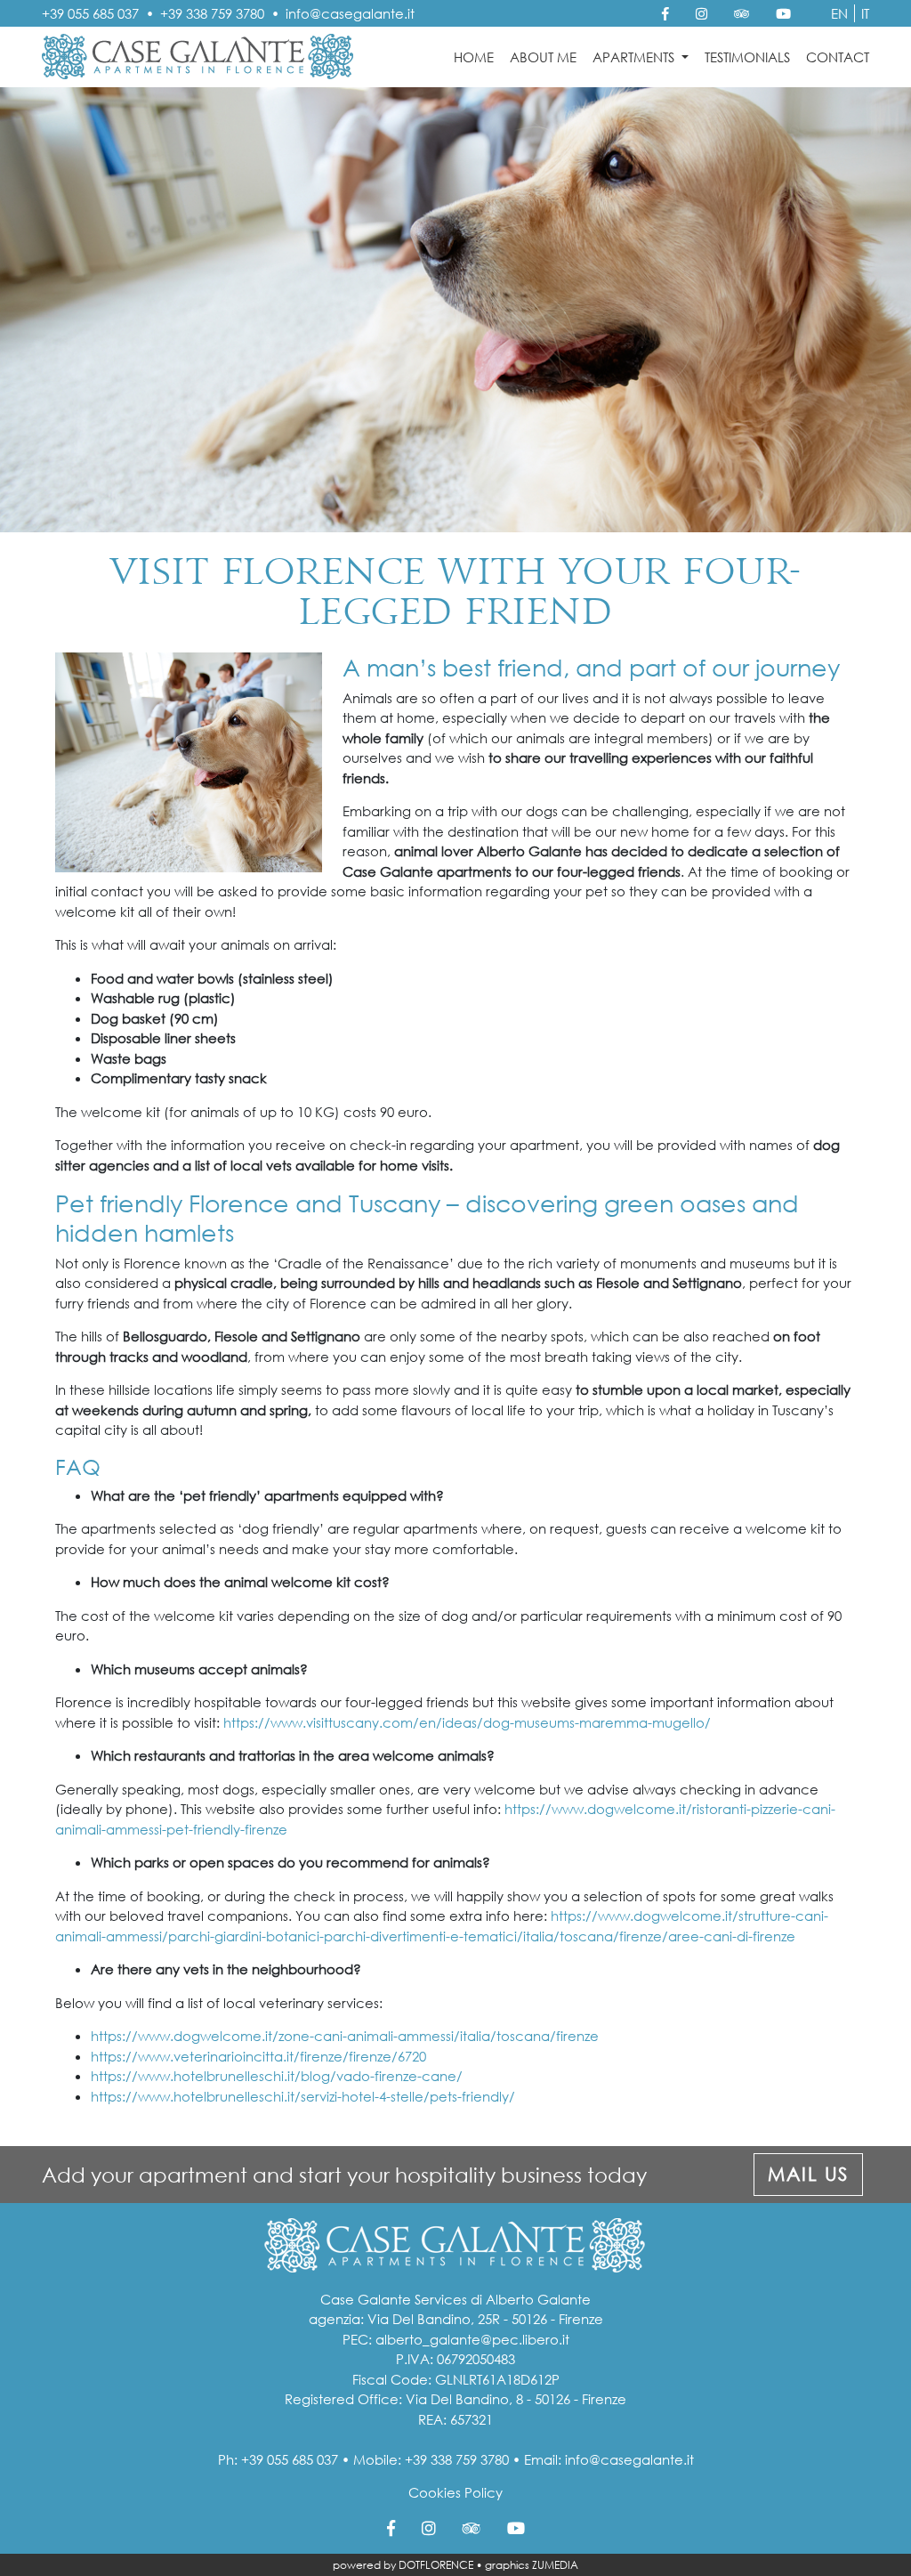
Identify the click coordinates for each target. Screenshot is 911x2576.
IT (865, 13)
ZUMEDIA (555, 2565)
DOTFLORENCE (436, 2565)
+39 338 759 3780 (212, 13)
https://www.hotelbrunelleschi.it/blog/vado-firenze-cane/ (277, 2076)
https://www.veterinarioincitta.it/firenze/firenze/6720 (258, 2056)
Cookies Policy (455, 2492)
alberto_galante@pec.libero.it (472, 2339)
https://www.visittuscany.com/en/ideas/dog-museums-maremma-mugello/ (467, 1722)
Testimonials (747, 57)
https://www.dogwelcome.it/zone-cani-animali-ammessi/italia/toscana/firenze (345, 2036)
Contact (838, 57)
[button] (808, 2175)
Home (474, 57)
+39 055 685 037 (90, 13)
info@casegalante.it (350, 13)
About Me (543, 57)
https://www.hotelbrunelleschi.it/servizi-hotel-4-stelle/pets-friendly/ (303, 2096)
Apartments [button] (635, 57)
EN (839, 13)
